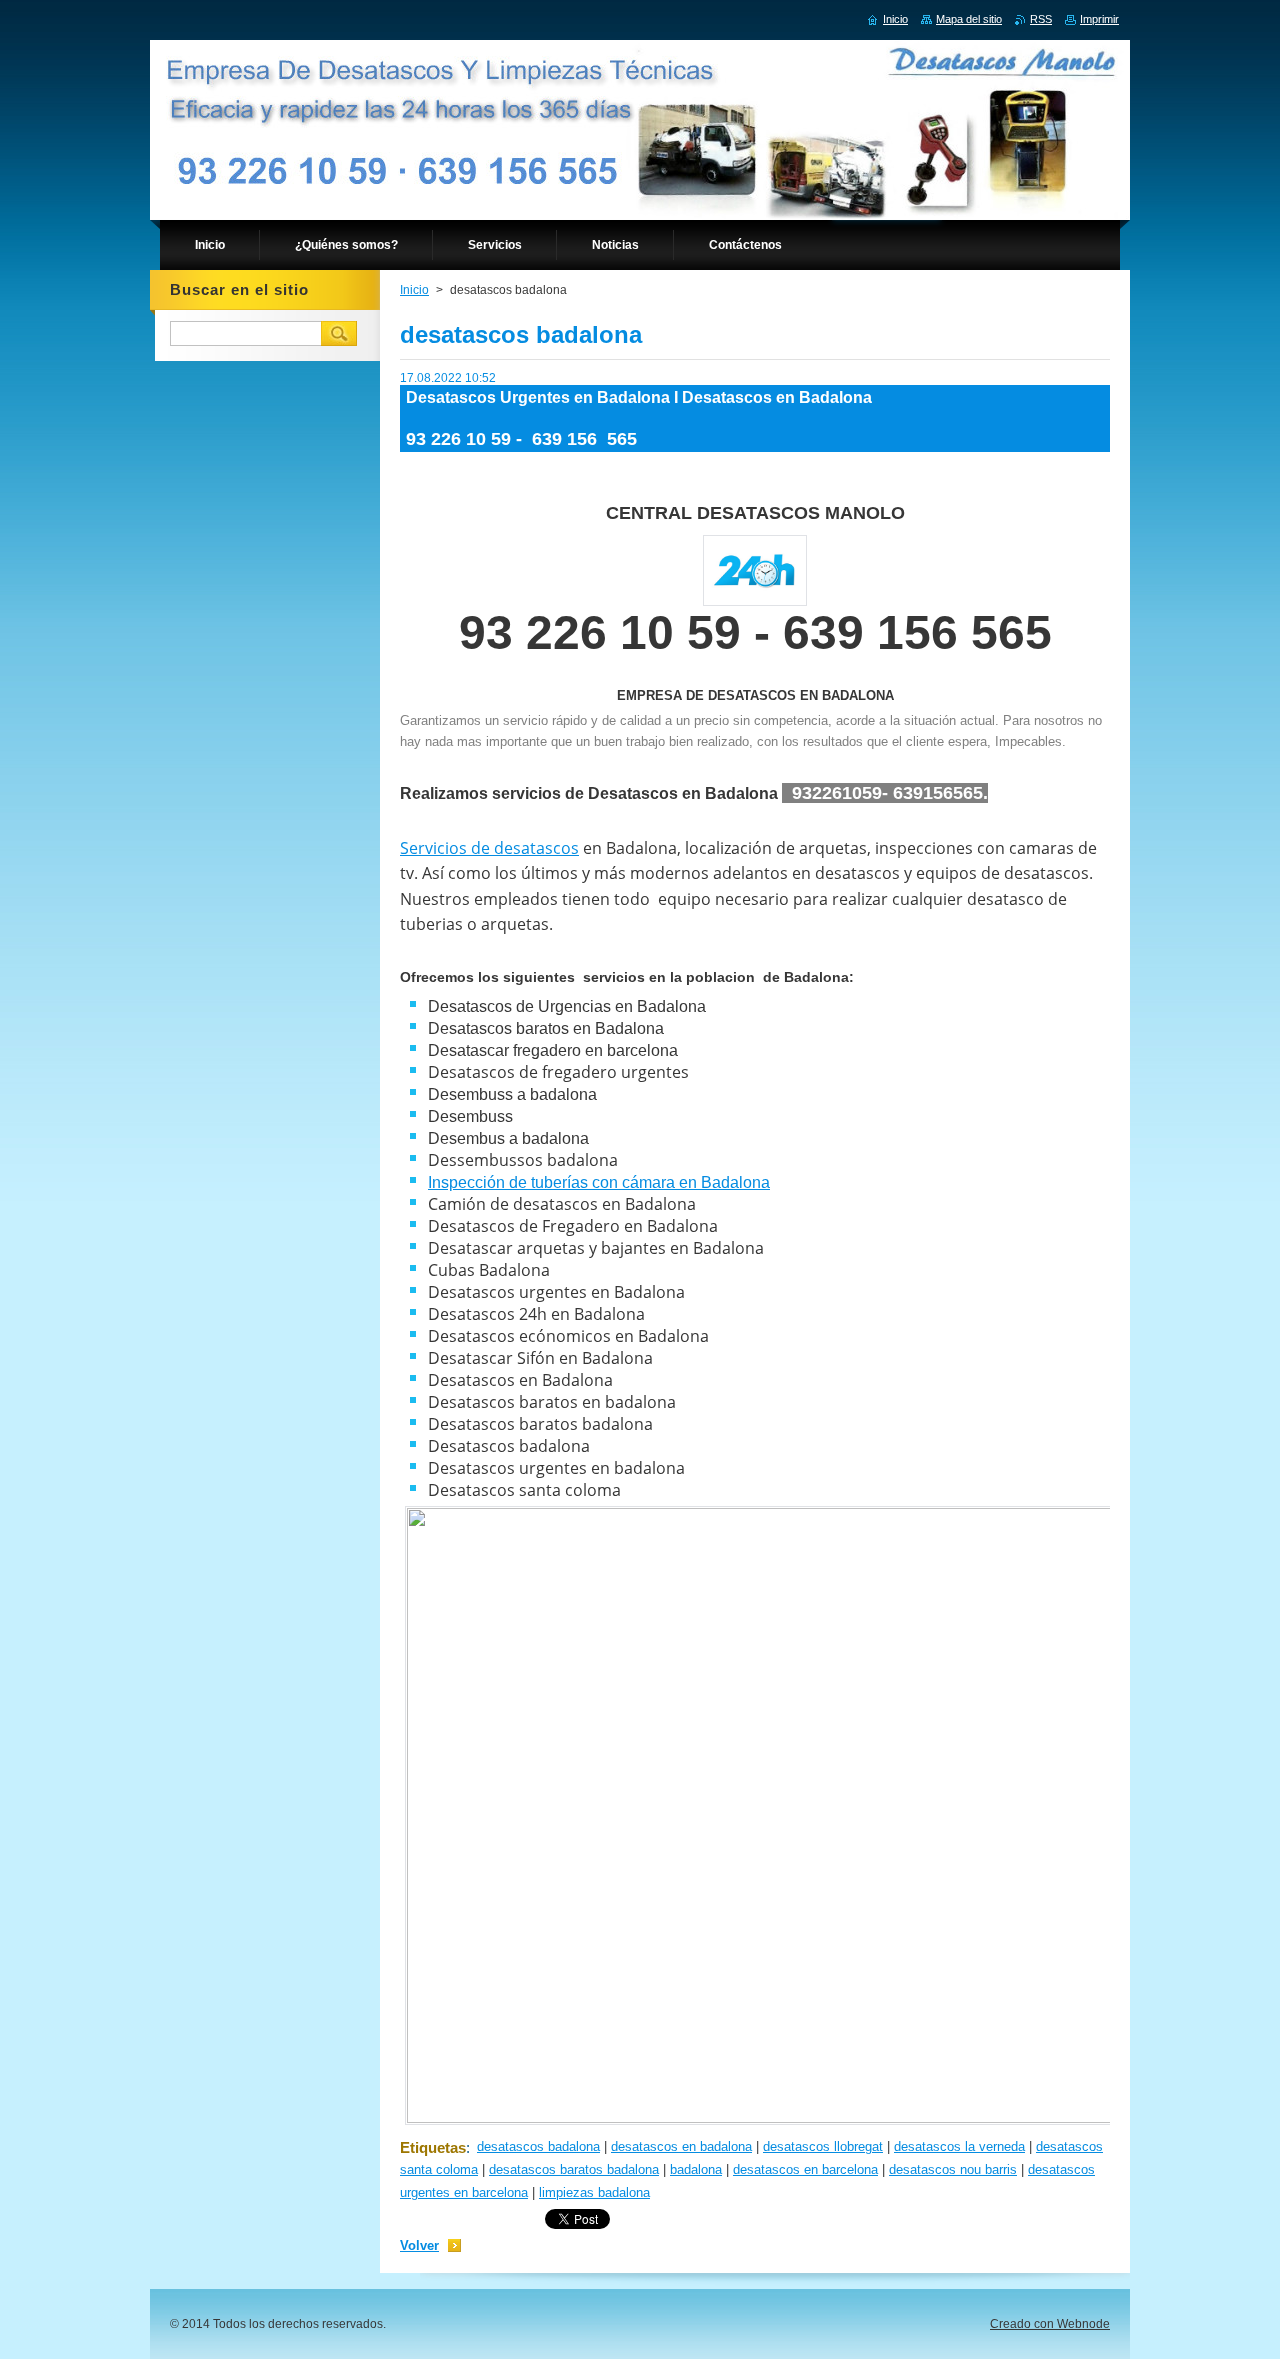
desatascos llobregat (823, 2146)
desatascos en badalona (681, 2146)
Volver (419, 2245)
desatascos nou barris (953, 2169)
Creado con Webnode (1050, 2324)
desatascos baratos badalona (574, 2169)
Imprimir (1099, 19)
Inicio (414, 290)
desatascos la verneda (959, 2146)
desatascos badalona (538, 2146)
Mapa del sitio (969, 19)
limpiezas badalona (594, 2192)
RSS (1041, 19)
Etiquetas (433, 2147)
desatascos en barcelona (805, 2169)
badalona (696, 2169)
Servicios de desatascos (489, 848)
